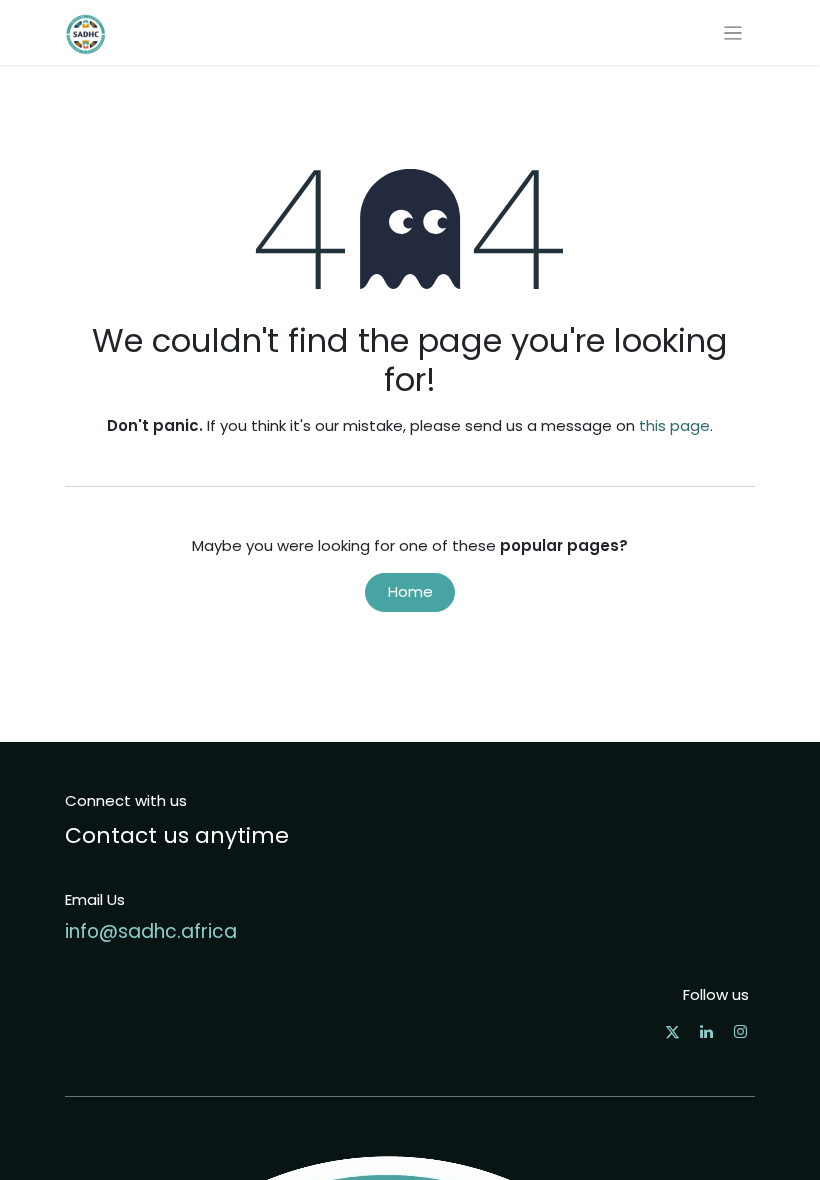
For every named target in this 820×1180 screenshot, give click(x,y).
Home (410, 591)
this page (674, 425)
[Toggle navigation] (733, 32)
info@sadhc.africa (151, 931)
